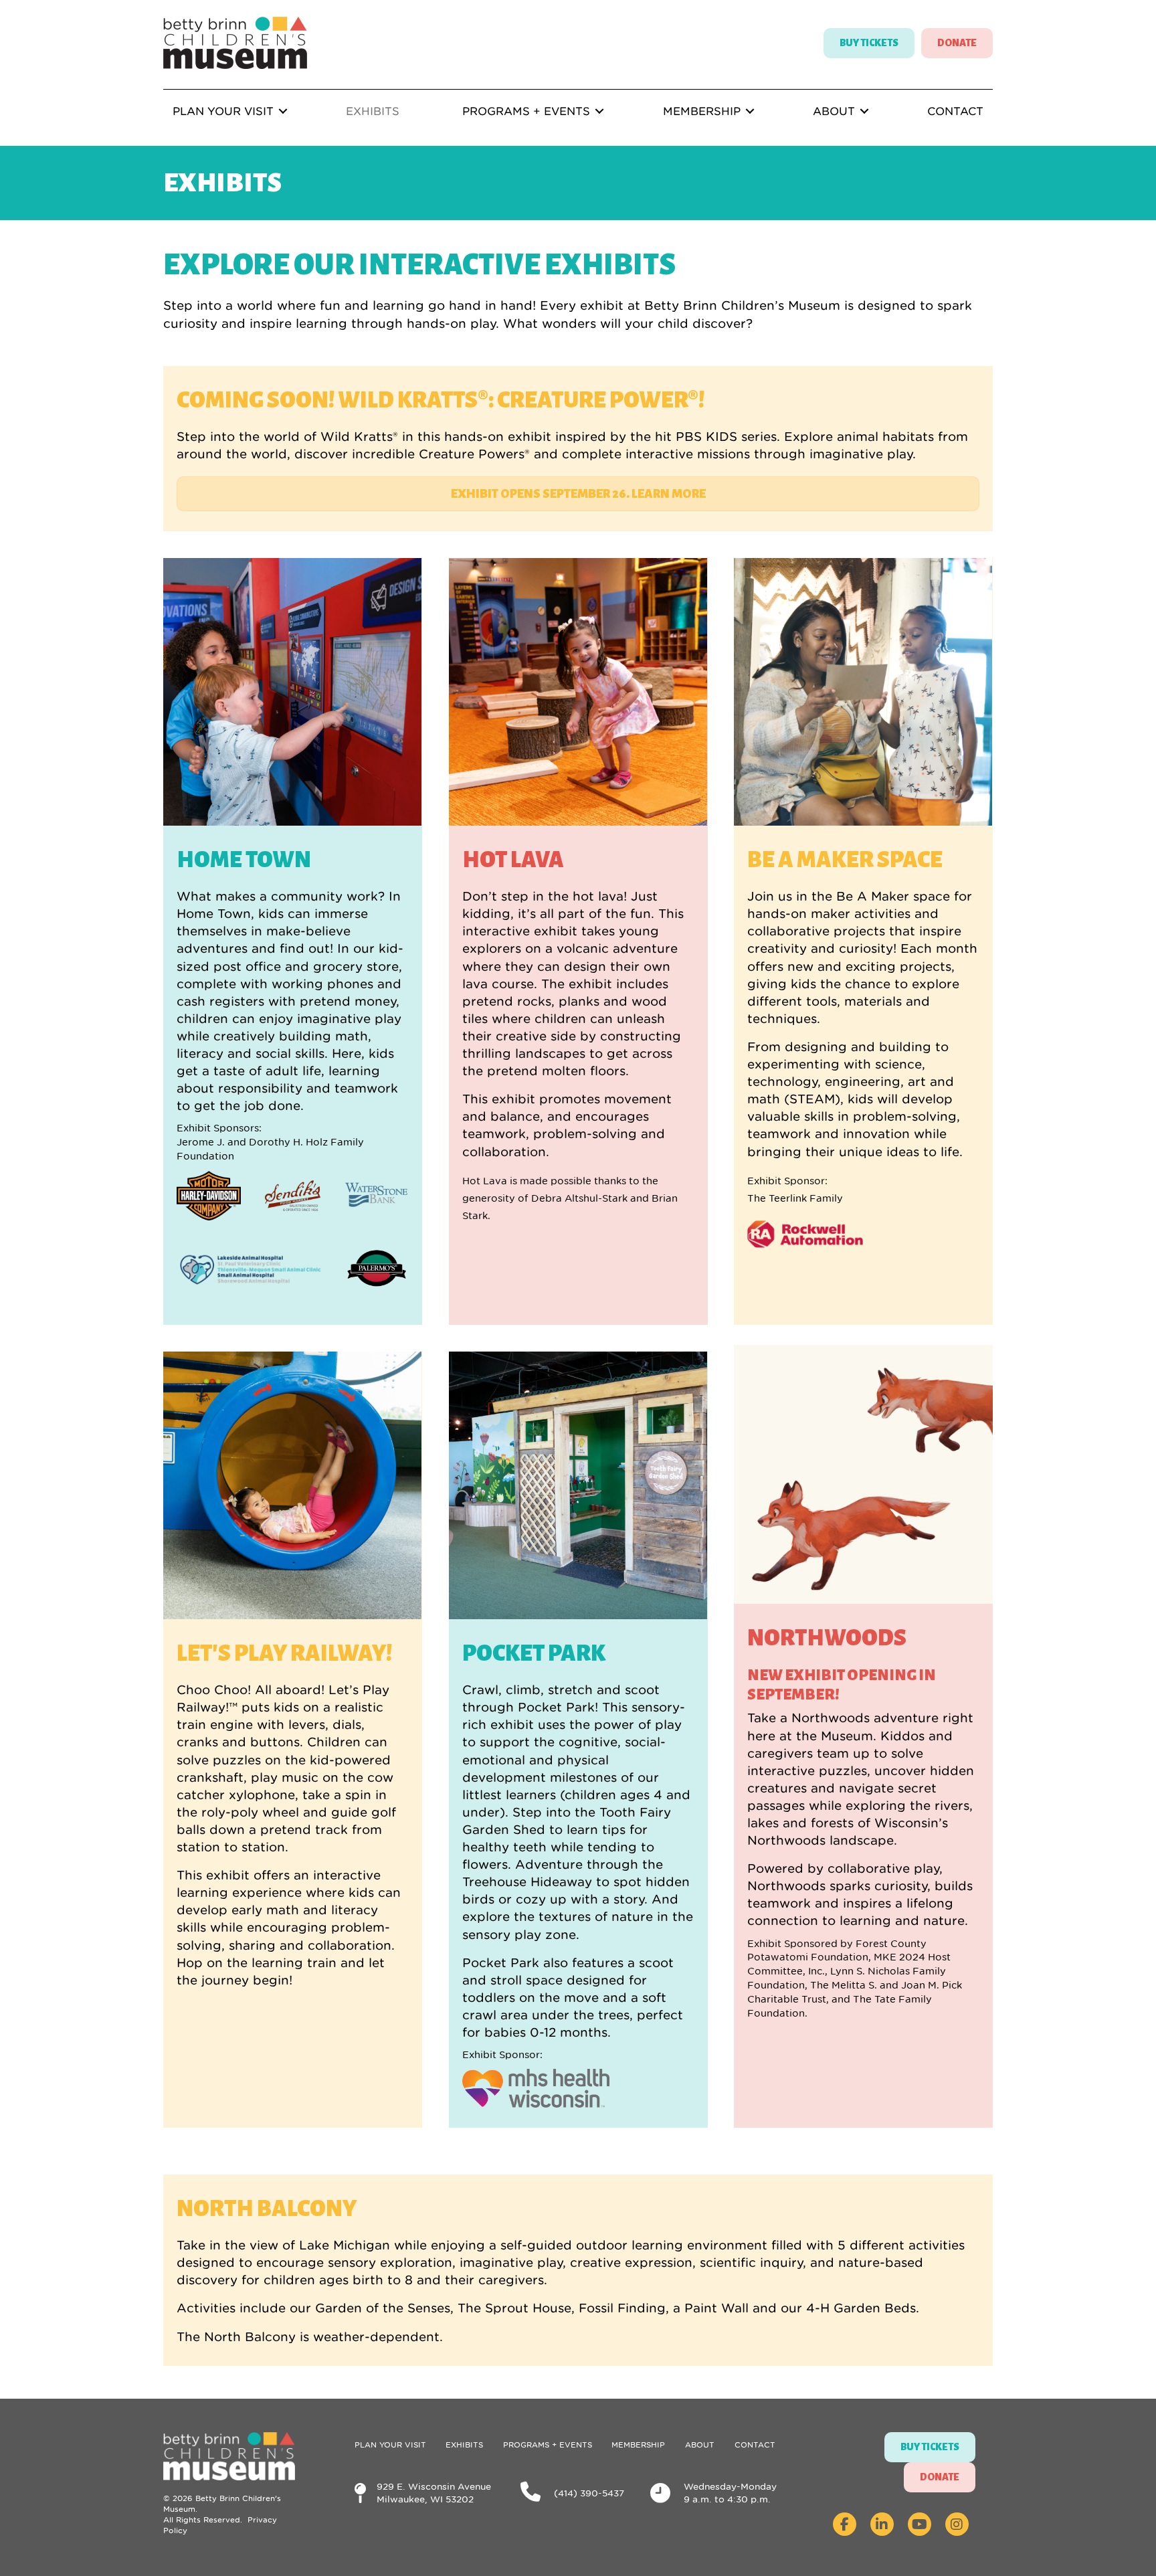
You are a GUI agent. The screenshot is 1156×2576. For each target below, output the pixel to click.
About (834, 111)
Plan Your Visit (223, 111)
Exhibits (373, 111)
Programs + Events (526, 111)
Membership (702, 111)
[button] (283, 111)
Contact (955, 111)
